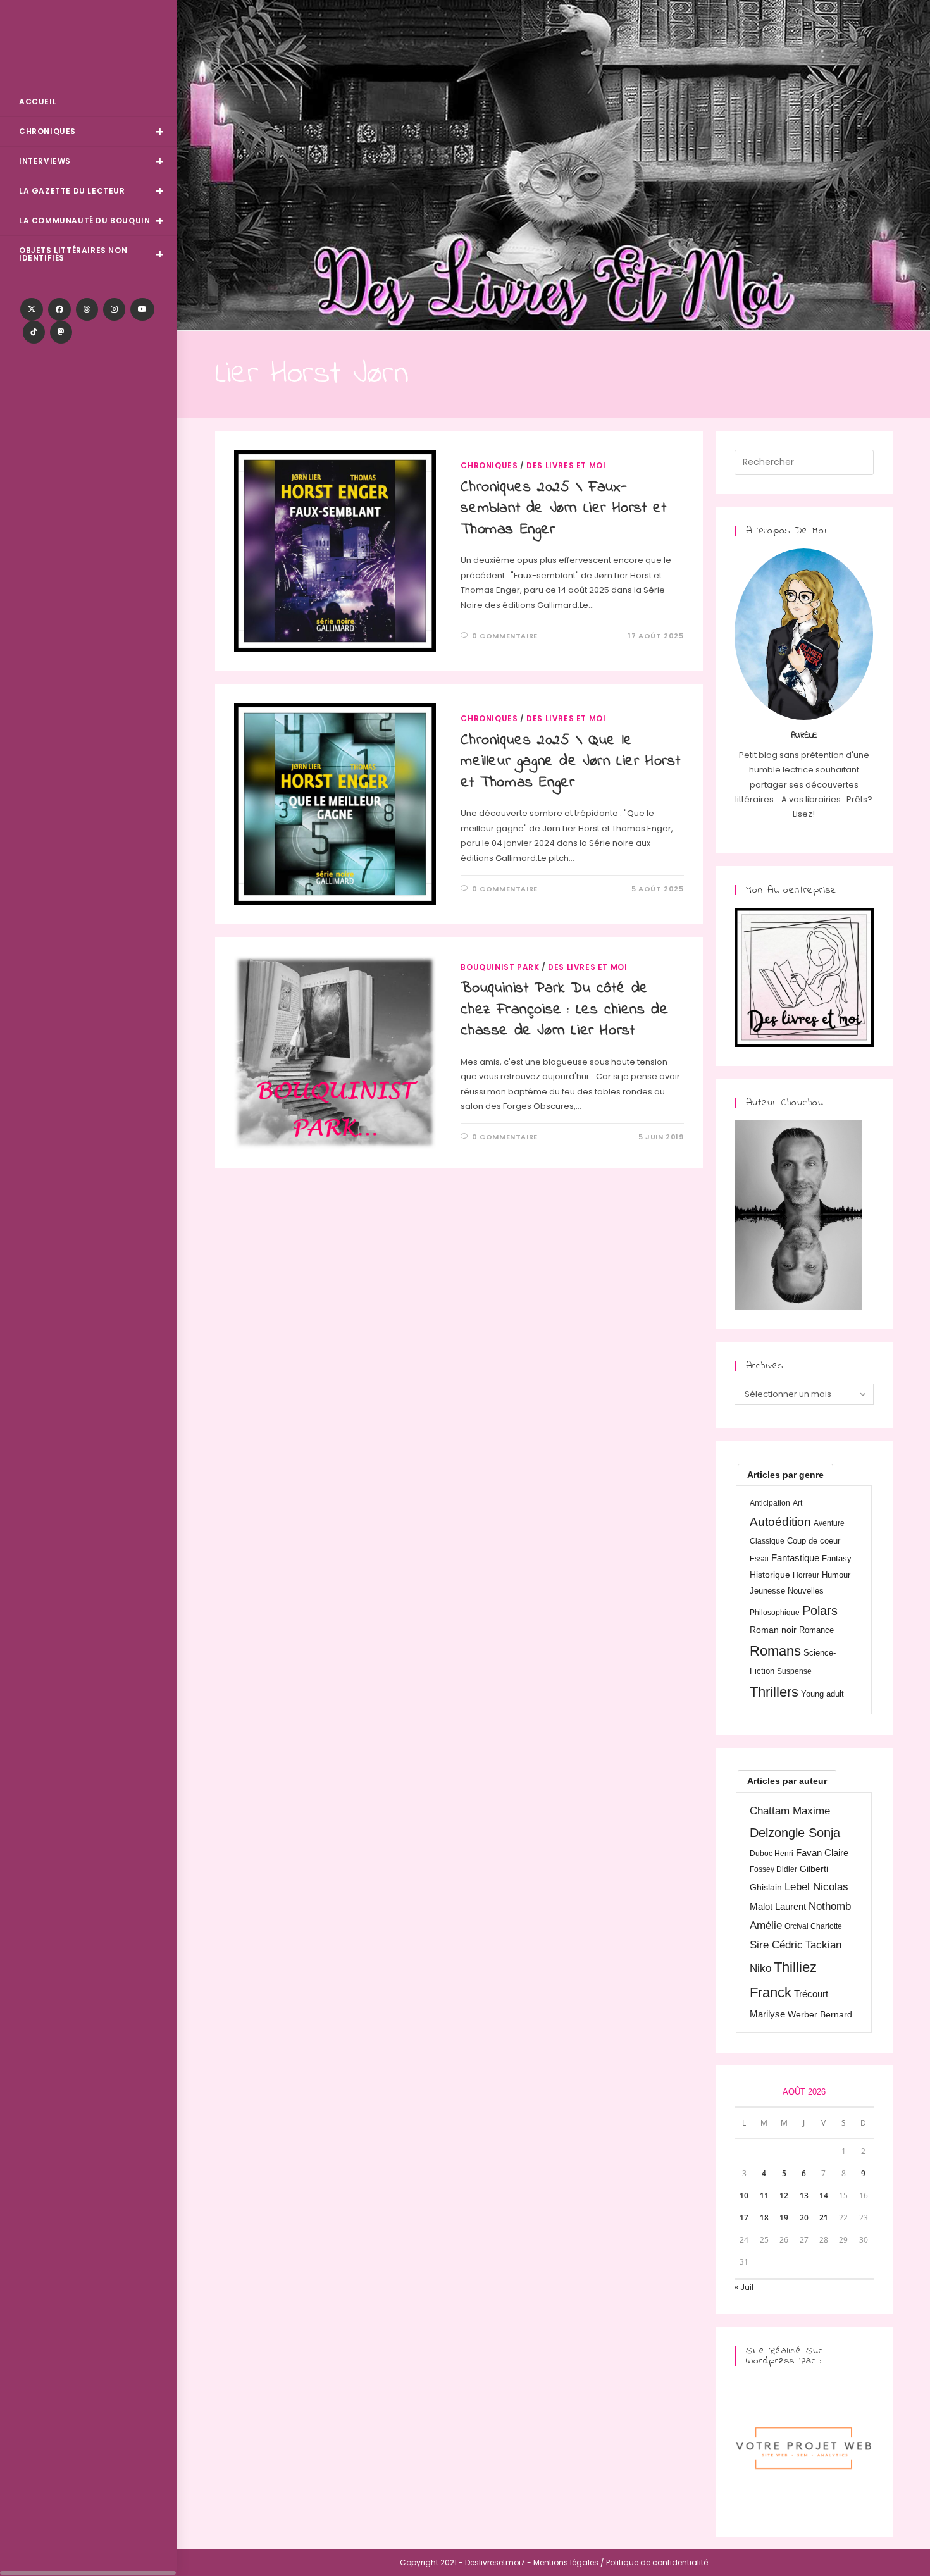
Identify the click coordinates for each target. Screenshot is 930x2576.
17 (744, 2218)
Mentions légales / (569, 2562)
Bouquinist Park (500, 967)
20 (804, 2218)
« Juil (744, 2287)
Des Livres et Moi (89, 45)
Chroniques (489, 465)
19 (784, 2218)
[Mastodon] (61, 332)
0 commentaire (505, 636)
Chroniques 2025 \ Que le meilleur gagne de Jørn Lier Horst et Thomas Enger (570, 762)
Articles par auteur (787, 1781)
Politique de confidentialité (657, 2562)
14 (824, 2195)
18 (764, 2218)
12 (784, 2195)
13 (804, 2195)
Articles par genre (785, 1475)
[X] (32, 309)
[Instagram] (114, 309)
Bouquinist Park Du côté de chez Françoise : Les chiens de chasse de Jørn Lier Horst (564, 1010)
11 (764, 2195)
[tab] (785, 1475)
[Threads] (87, 309)
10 (744, 2195)
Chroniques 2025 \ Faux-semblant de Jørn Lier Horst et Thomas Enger (563, 509)
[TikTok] (34, 332)
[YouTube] (142, 309)
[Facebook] (59, 309)
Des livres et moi (566, 465)
